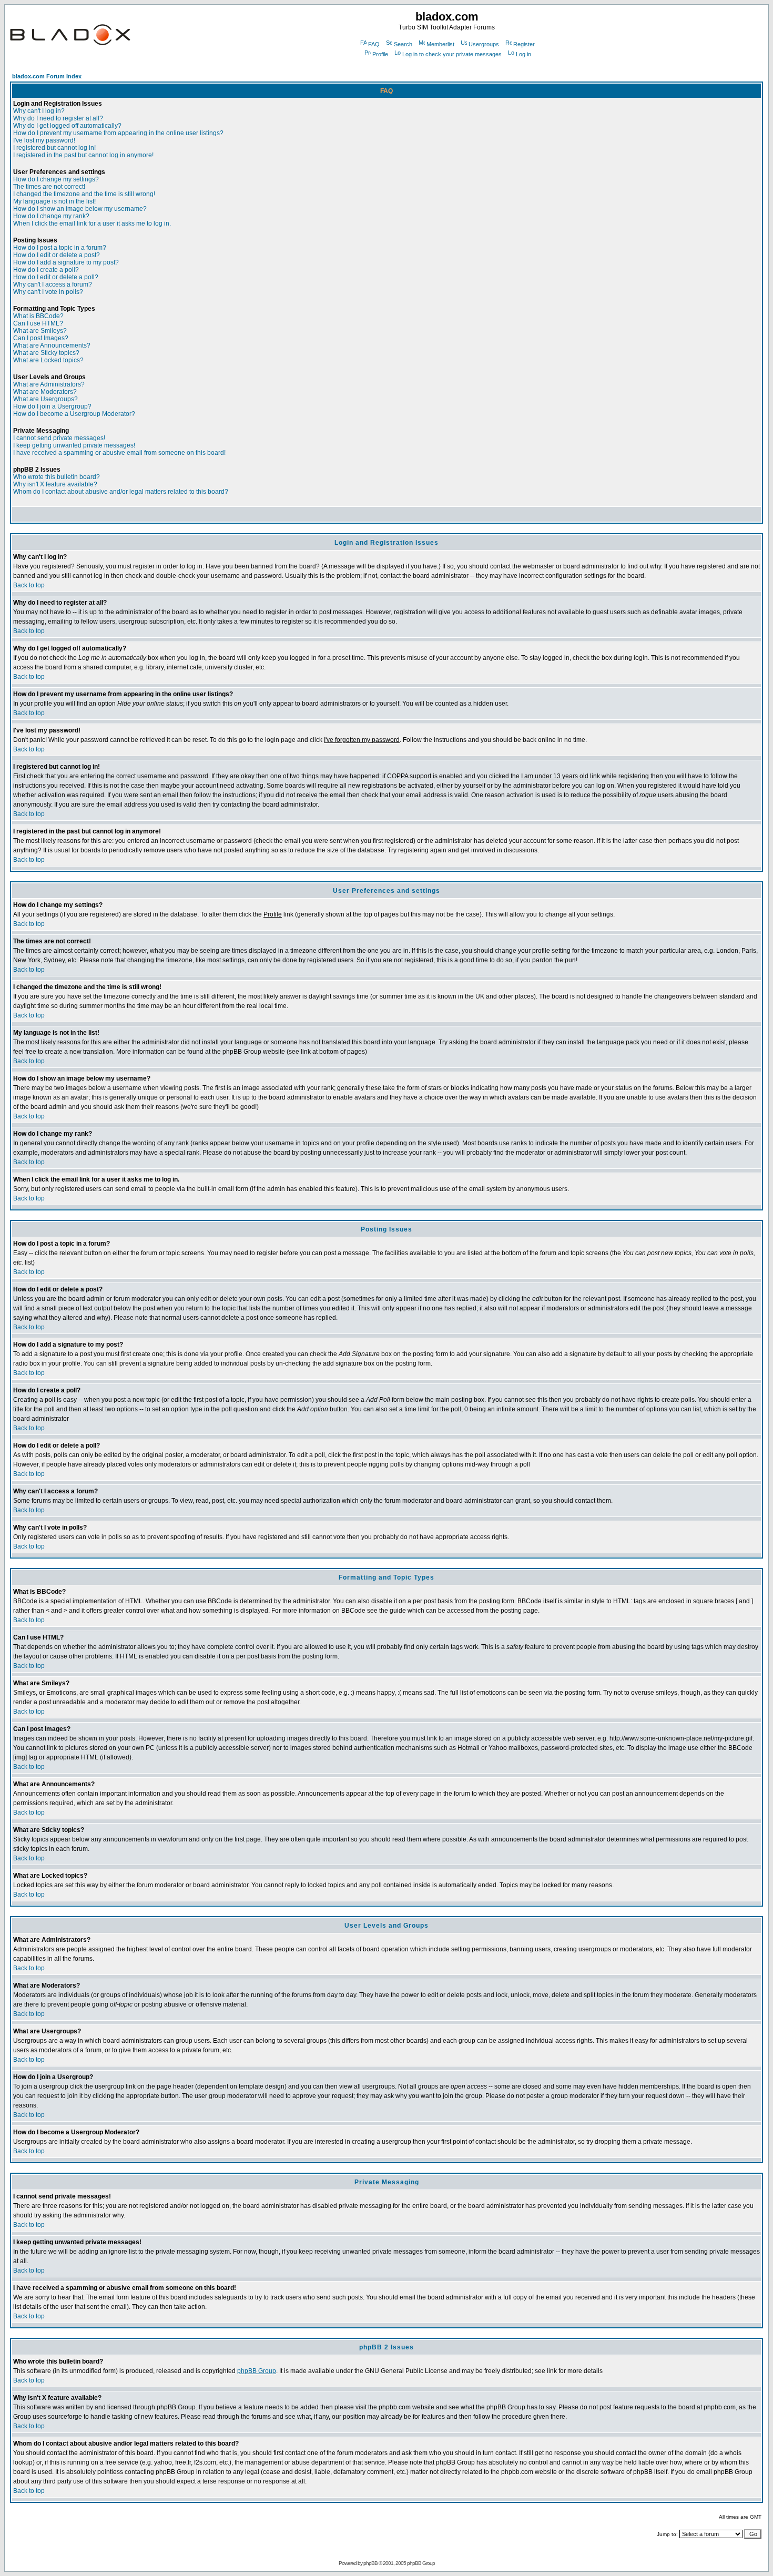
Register (524, 44)
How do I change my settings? (56, 179)
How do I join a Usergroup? (52, 406)
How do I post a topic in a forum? (60, 248)
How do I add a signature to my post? (66, 262)
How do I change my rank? (51, 216)
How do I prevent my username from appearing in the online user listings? (118, 133)
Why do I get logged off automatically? (67, 126)
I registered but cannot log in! (54, 148)
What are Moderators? (45, 392)
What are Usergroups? (45, 399)
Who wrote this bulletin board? (57, 477)
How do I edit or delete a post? (57, 255)
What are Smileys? (40, 331)
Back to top (29, 585)
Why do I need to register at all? (58, 118)
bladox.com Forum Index (47, 76)
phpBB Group (257, 2371)
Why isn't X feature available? (55, 484)
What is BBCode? (38, 316)
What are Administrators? (49, 384)
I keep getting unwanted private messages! (74, 445)
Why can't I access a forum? (53, 284)
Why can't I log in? (39, 111)
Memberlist (440, 44)
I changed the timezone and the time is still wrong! (84, 194)
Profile (380, 54)
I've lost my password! (44, 140)
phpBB (370, 2563)
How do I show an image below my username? (80, 209)
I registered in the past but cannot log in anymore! (83, 155)
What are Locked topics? (48, 360)
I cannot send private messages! (59, 438)
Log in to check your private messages (452, 54)
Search (403, 44)
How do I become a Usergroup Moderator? (74, 414)
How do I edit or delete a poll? (56, 277)
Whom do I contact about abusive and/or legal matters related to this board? (121, 492)
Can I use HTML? (38, 323)
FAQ (374, 44)
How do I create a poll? (46, 270)
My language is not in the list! (54, 201)
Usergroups (484, 44)
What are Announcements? (52, 345)
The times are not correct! (49, 187)
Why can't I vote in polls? (48, 292)
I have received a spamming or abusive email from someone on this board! (119, 453)
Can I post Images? (41, 338)
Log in (523, 54)
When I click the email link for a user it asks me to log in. (92, 223)
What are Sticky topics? (46, 353)
